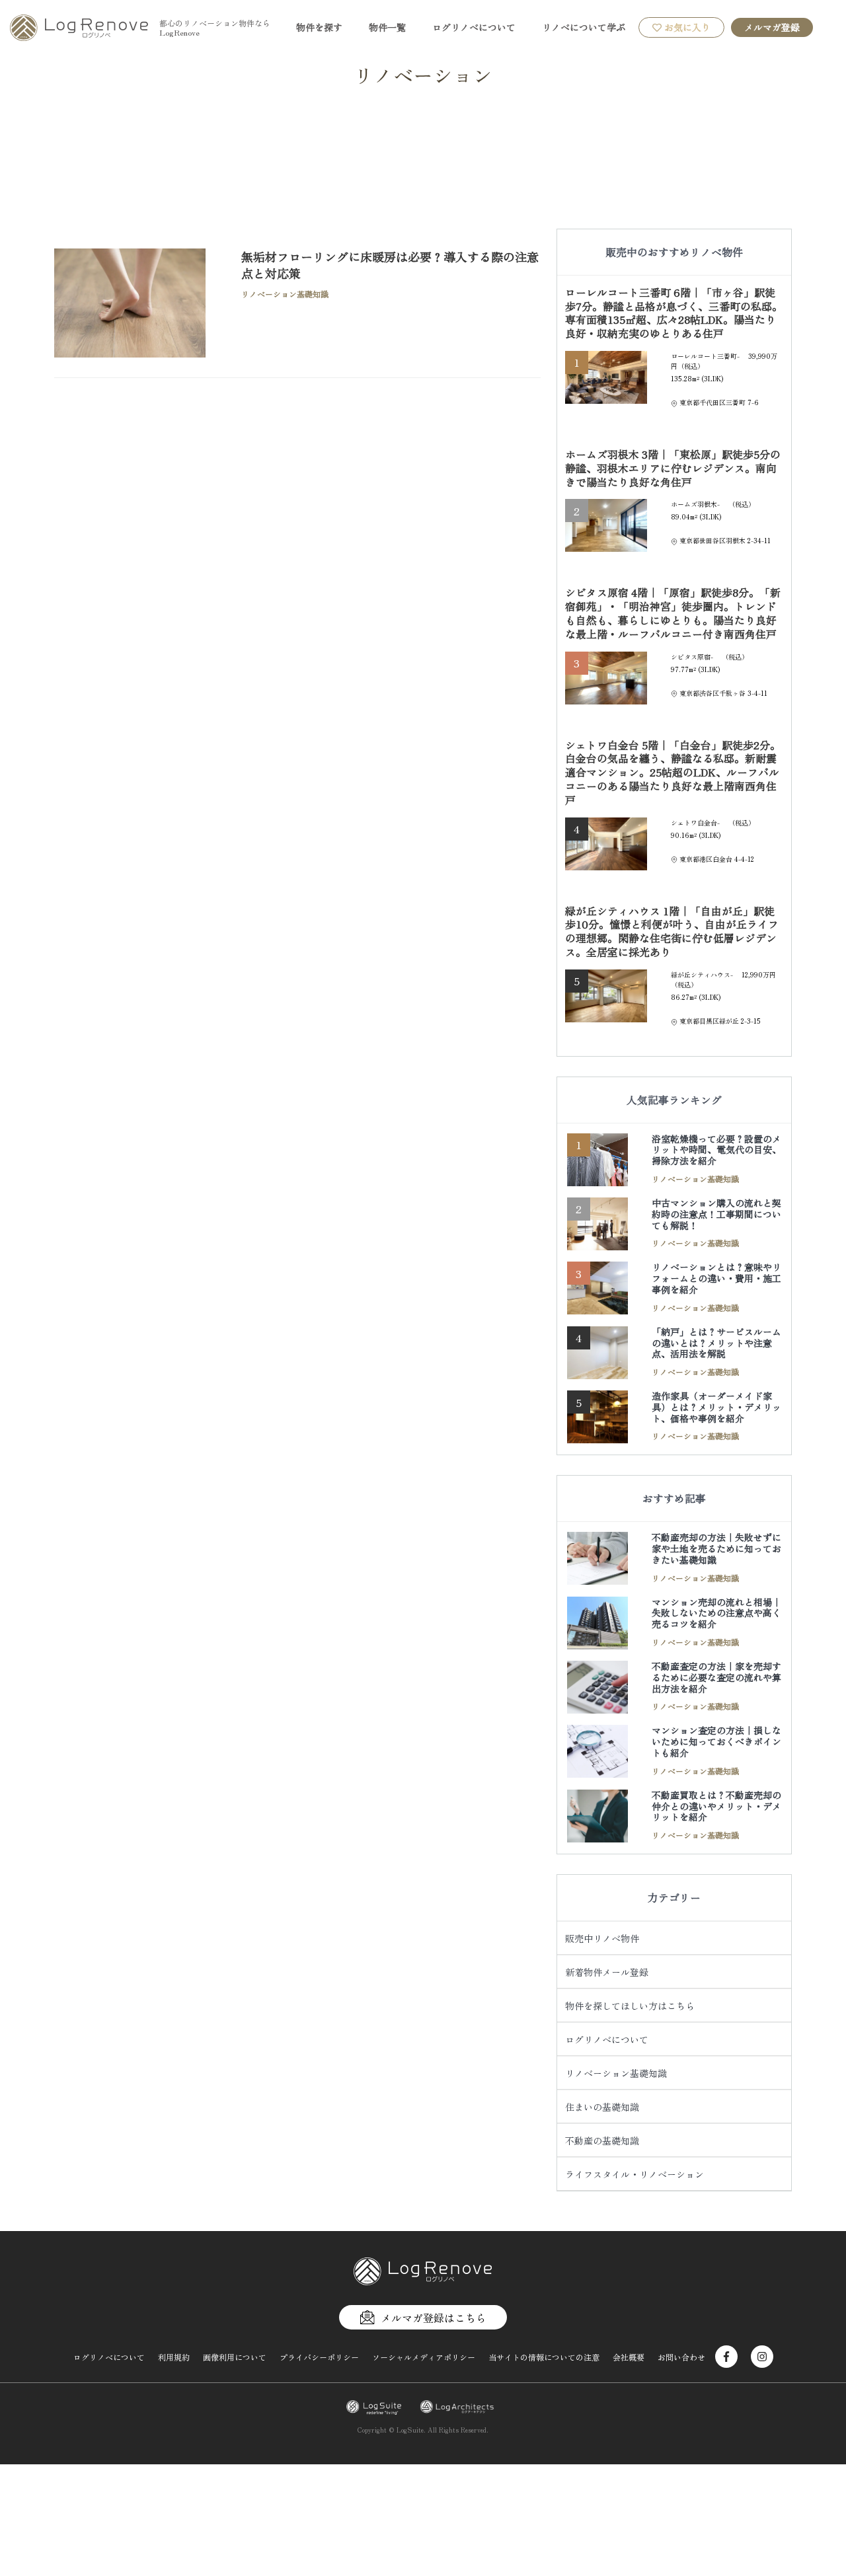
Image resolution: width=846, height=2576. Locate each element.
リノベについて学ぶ (584, 27)
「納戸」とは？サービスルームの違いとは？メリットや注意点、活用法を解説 (716, 1343)
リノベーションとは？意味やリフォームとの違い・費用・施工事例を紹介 (716, 1278)
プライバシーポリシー (319, 2357)
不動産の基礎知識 (602, 2140)
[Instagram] (762, 2357)
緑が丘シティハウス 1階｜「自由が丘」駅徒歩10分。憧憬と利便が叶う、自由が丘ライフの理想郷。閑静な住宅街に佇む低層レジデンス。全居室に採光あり (672, 931)
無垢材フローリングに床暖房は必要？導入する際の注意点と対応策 (390, 265)
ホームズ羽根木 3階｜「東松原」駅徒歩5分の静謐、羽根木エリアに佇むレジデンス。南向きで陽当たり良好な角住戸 (673, 468)
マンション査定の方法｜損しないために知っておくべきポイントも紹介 (716, 1741)
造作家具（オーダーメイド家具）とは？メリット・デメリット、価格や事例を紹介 (716, 1407)
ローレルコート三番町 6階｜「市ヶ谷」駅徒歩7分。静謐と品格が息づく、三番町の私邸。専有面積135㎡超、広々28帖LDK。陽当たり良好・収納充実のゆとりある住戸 (674, 313)
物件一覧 (387, 27)
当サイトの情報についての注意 (544, 2357)
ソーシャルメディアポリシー (424, 2357)
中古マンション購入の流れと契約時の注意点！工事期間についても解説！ (716, 1214)
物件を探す (319, 27)
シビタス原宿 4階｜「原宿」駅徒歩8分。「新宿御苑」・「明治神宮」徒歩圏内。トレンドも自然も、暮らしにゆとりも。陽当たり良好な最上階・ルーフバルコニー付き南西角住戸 (673, 613)
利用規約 (174, 2357)
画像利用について (235, 2357)
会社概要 (629, 2357)
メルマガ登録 (772, 27)
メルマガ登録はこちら (434, 2318)
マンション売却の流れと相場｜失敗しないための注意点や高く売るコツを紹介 (716, 1613)
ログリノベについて (474, 27)
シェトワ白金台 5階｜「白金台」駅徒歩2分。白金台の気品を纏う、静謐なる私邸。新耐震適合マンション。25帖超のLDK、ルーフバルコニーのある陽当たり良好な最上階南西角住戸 (673, 772)
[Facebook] (726, 2357)
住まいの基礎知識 (602, 2107)
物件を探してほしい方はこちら (630, 2006)
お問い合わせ (681, 2357)
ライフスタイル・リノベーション (634, 2174)
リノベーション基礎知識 (616, 2073)
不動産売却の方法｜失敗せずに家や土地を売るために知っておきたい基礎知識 (716, 1548)
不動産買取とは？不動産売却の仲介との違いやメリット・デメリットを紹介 (716, 1806)
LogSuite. (411, 2430)
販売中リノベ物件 (602, 1938)
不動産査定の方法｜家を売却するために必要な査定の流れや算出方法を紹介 (716, 1677)
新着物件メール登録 (607, 1972)
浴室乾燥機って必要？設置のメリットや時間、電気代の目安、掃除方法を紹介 (716, 1150)
